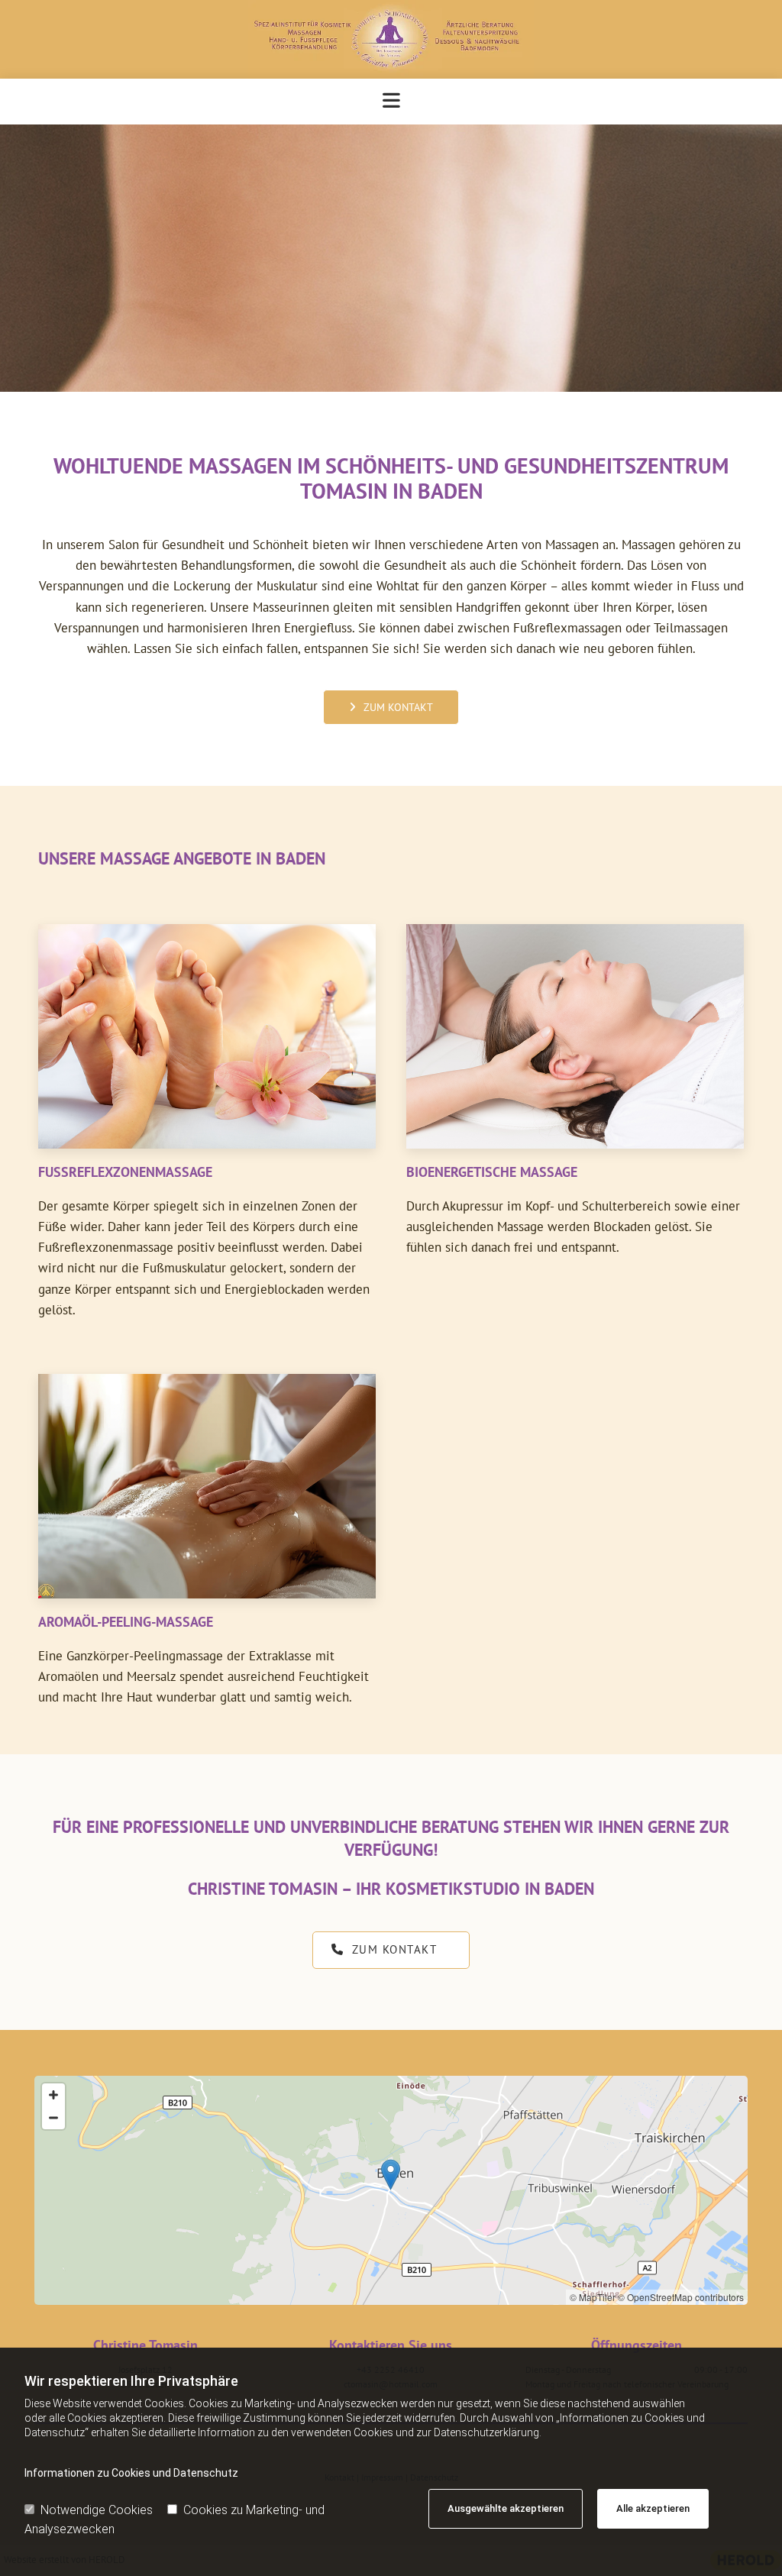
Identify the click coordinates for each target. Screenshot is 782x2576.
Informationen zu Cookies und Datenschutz (131, 2473)
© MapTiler (593, 2297)
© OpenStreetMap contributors (681, 2297)
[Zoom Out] (53, 2118)
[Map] (391, 2190)
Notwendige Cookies (97, 2510)
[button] (391, 707)
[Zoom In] (53, 2095)
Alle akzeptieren (653, 2508)
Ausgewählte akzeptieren (506, 2508)
